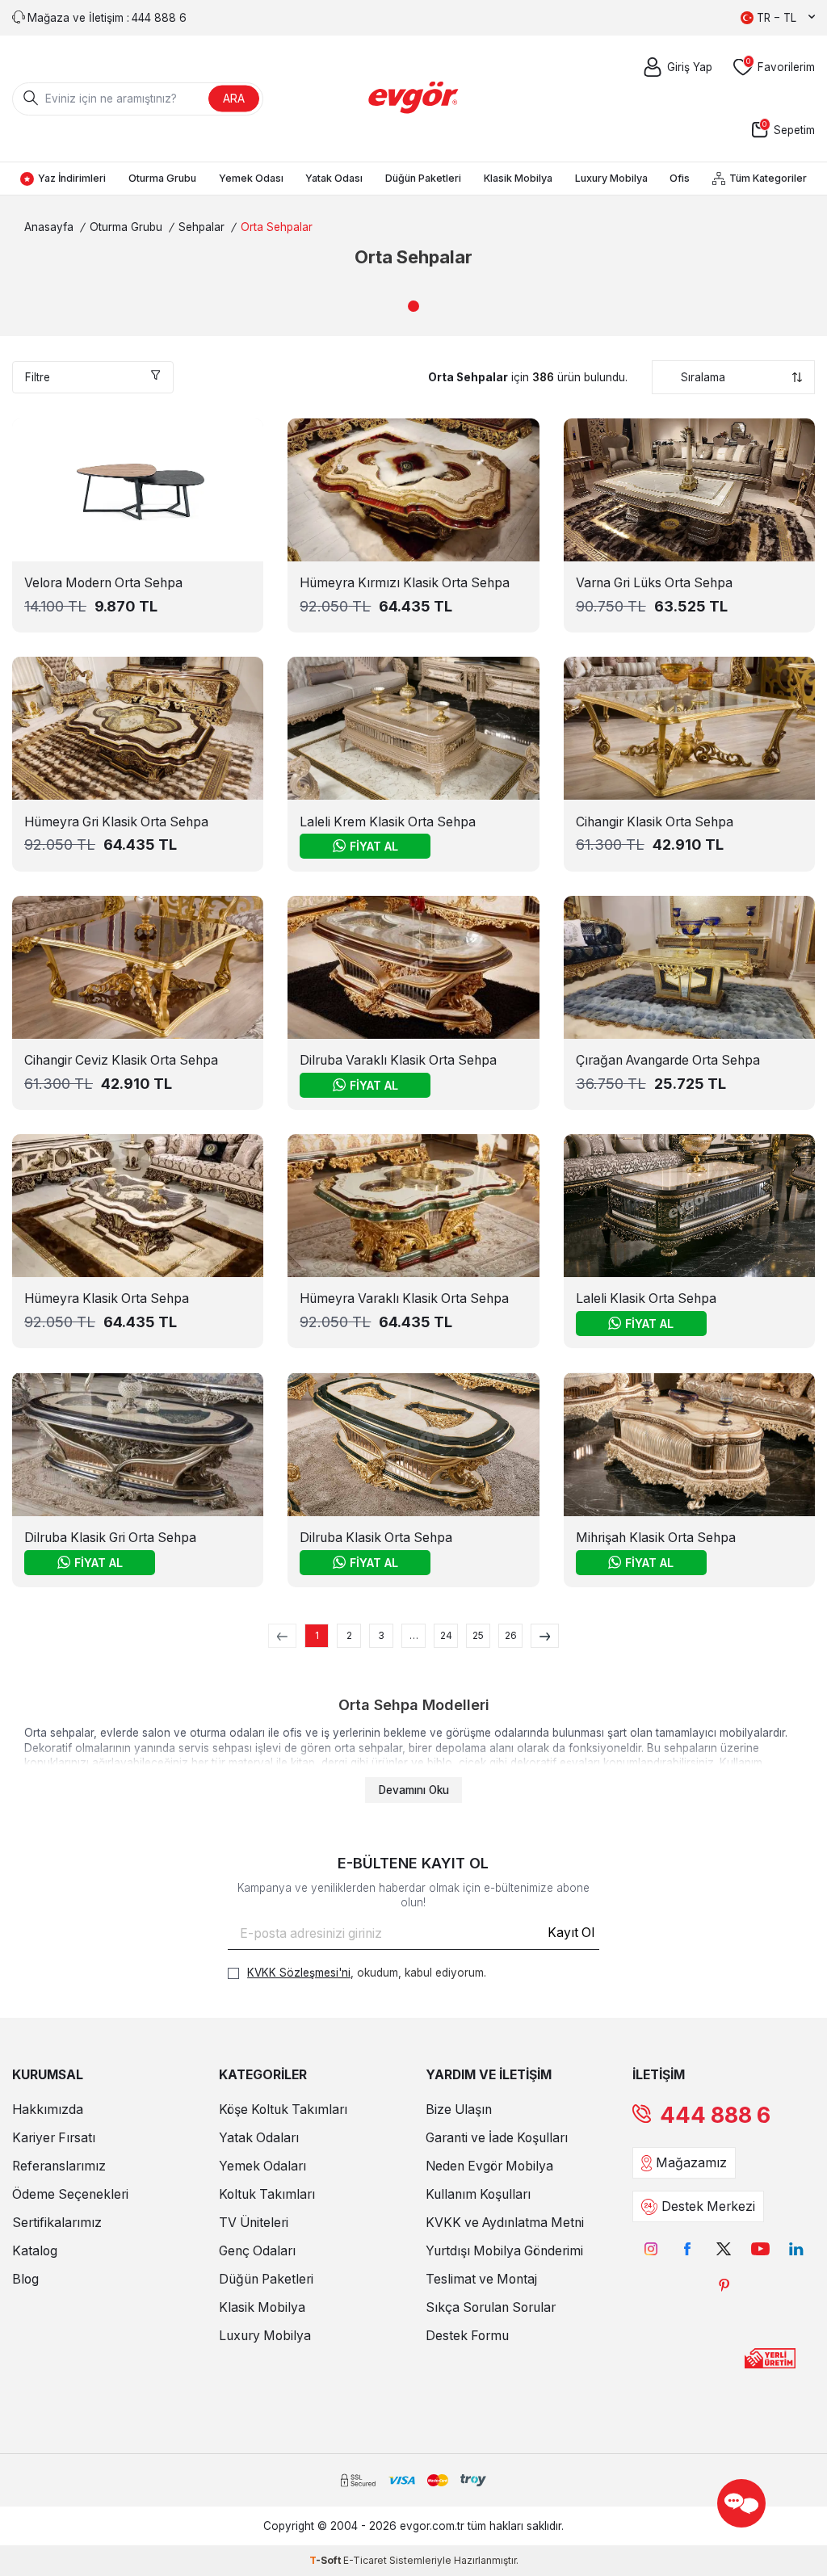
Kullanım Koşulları (478, 2194)
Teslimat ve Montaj (481, 2279)
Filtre (38, 377)
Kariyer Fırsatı (54, 2138)
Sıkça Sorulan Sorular (491, 2307)
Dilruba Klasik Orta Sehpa (376, 1538)
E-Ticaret (365, 2560)
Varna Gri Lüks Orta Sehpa (654, 583)
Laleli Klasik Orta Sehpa (646, 1299)
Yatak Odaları (259, 2138)
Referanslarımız (59, 2166)
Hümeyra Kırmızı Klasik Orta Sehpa (405, 583)
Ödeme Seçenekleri (70, 2194)
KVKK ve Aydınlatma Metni (505, 2223)
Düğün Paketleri (423, 178)
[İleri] (545, 1636)
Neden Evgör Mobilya (489, 2166)
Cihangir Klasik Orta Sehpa (655, 822)
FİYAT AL (374, 846)
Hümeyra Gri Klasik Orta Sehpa (116, 822)
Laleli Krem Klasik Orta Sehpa (388, 822)
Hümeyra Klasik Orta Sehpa (107, 1299)
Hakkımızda (48, 2110)
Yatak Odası (334, 178)
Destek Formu (467, 2336)
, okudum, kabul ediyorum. (367, 1973)
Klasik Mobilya (518, 178)
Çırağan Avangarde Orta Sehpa (668, 1060)
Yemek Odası (251, 178)
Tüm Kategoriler (768, 178)
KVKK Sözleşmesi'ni (299, 1973)
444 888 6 (715, 2115)
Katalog (35, 2251)
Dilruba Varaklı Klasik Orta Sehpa (398, 1060)
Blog (25, 2279)
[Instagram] (651, 2248)
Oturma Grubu (162, 178)
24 (446, 1635)
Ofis (680, 178)
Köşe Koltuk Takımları (283, 2110)
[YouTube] (760, 2248)
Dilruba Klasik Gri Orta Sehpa (110, 1538)
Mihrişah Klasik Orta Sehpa (656, 1538)
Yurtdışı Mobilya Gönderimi (504, 2251)
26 (511, 1635)
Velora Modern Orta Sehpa (103, 583)
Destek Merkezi (708, 2206)
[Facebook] (688, 2248)
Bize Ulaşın (459, 2110)
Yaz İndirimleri (72, 178)
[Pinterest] (724, 2285)
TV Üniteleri (254, 2223)
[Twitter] (724, 2248)
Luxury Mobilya (611, 178)
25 (478, 1635)
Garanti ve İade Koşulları (497, 2138)
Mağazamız (691, 2163)
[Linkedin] (797, 2248)
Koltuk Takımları (267, 2194)
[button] (413, 306)
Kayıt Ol (571, 1933)
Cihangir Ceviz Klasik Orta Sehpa (121, 1060)
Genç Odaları (257, 2251)
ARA (234, 98)
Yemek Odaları (262, 2166)
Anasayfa (49, 227)
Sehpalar (202, 227)
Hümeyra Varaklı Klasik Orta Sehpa (404, 1299)
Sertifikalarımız (57, 2223)
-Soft (326, 2560)
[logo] (414, 98)
